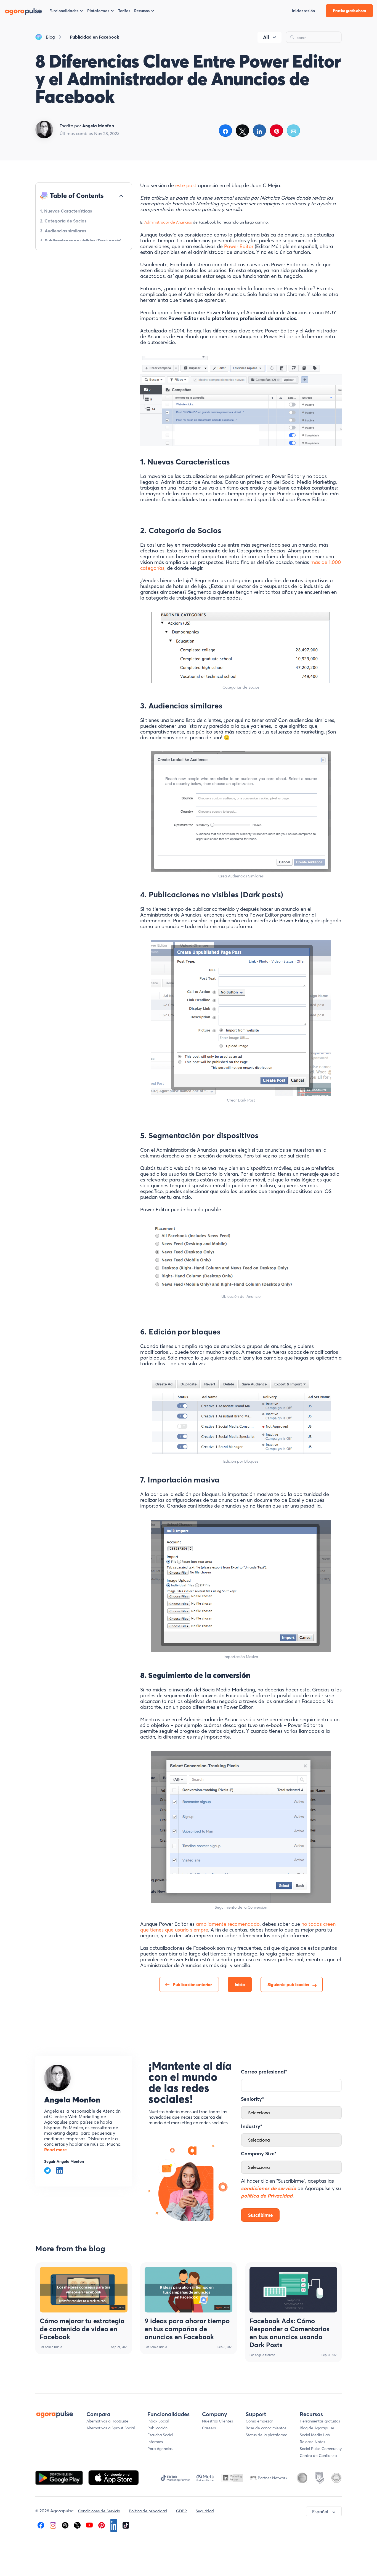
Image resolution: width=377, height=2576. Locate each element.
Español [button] (320, 2511)
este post (186, 185)
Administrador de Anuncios (168, 222)
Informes (155, 2442)
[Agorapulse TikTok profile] (126, 2525)
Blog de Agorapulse (317, 2428)
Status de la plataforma (266, 2435)
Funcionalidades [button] (64, 11)
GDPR (181, 2511)
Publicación (157, 2428)
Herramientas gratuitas (320, 2421)
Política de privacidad (148, 2511)
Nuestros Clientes (217, 2421)
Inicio (240, 1984)
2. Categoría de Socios (63, 221)
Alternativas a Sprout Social (111, 2428)
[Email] (294, 131)
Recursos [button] (142, 11)
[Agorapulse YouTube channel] (89, 2525)
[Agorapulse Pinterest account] (102, 2525)
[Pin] (276, 131)
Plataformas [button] (98, 11)
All (266, 37)
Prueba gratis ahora (349, 11)
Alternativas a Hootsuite (107, 2421)
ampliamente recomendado (228, 1924)
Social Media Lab (315, 2435)
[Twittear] (242, 131)
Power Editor (239, 246)
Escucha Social (160, 2435)
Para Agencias (160, 2449)
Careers (209, 2428)
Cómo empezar (259, 2421)
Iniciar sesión (303, 11)
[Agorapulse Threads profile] (65, 2525)
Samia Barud (54, 2347)
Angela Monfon (72, 2100)
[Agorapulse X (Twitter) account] (77, 2525)
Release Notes (312, 2442)
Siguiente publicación (288, 1984)
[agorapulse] (23, 11)
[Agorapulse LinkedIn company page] (114, 2525)
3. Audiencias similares (63, 231)
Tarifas (124, 11)
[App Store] (114, 2477)
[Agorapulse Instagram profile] (53, 2525)
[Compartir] (225, 131)
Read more (55, 2150)
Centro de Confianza (318, 2456)
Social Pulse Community (321, 2449)
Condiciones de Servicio (99, 2511)
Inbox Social (158, 2421)
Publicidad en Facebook (95, 37)
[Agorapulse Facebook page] (41, 2525)
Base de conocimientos (266, 2428)
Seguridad (205, 2511)
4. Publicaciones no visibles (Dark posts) (81, 241)
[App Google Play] (60, 2477)
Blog (50, 37)
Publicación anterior (192, 1984)
